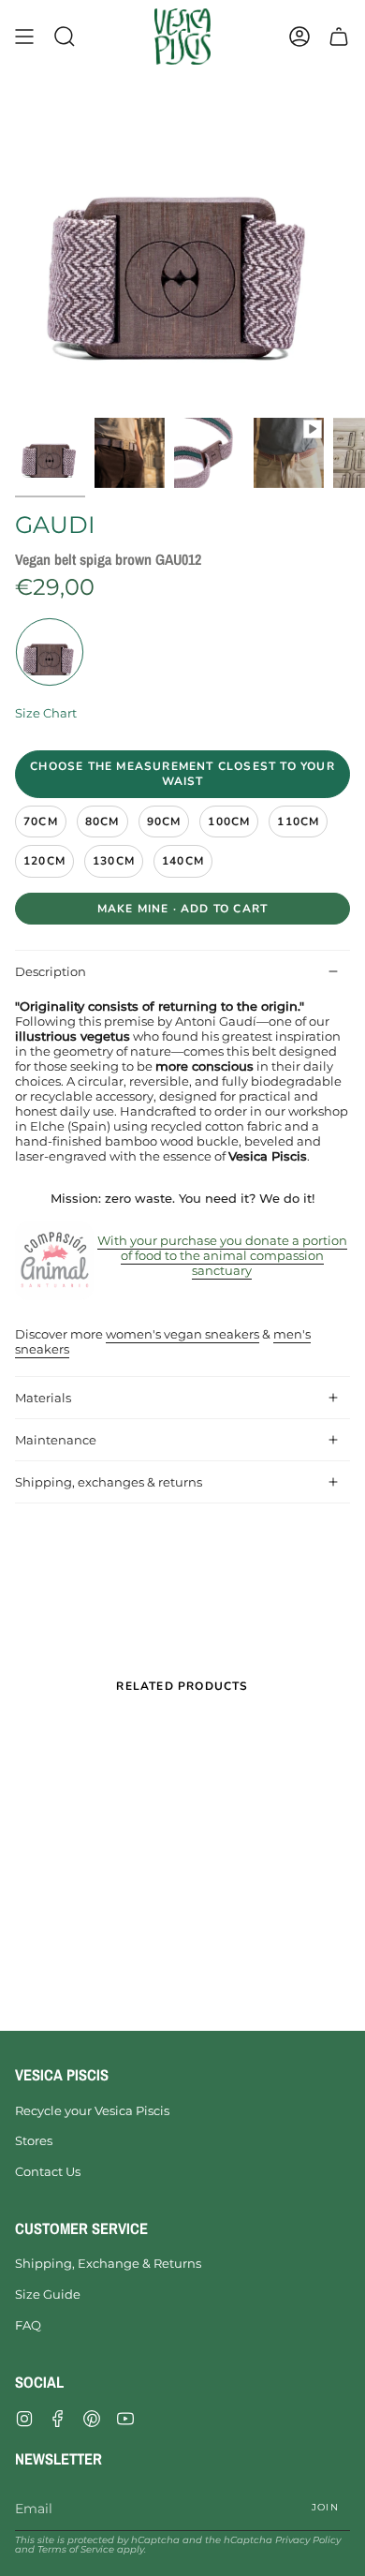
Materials (43, 1398)
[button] (65, 37)
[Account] (299, 37)
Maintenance (56, 1440)
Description (51, 971)
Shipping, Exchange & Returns (108, 2263)
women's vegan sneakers (182, 1334)
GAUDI (55, 525)
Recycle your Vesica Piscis (92, 2110)
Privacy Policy (308, 2540)
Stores (34, 2140)
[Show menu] (24, 37)
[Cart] (339, 37)
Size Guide (48, 2294)
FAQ (28, 2325)
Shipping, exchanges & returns (109, 1482)
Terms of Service (76, 2549)
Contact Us (48, 2171)
